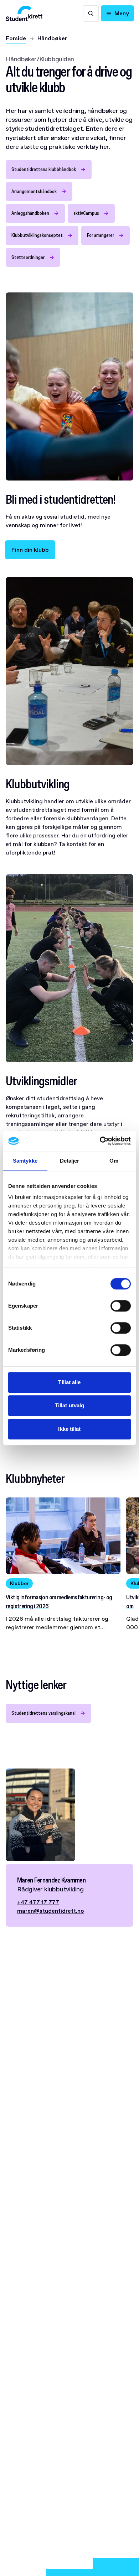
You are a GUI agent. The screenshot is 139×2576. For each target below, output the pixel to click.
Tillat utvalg (69, 1405)
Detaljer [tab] (70, 1161)
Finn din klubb (30, 550)
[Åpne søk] (91, 14)
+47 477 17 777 (38, 1902)
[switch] (121, 1306)
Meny (122, 13)
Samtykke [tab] (25, 1161)
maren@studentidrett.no (51, 1911)
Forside (16, 38)
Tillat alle (69, 1382)
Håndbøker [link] (52, 38)
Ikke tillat (69, 1429)
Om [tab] (114, 1161)
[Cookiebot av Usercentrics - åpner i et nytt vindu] (100, 1141)
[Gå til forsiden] (24, 13)
